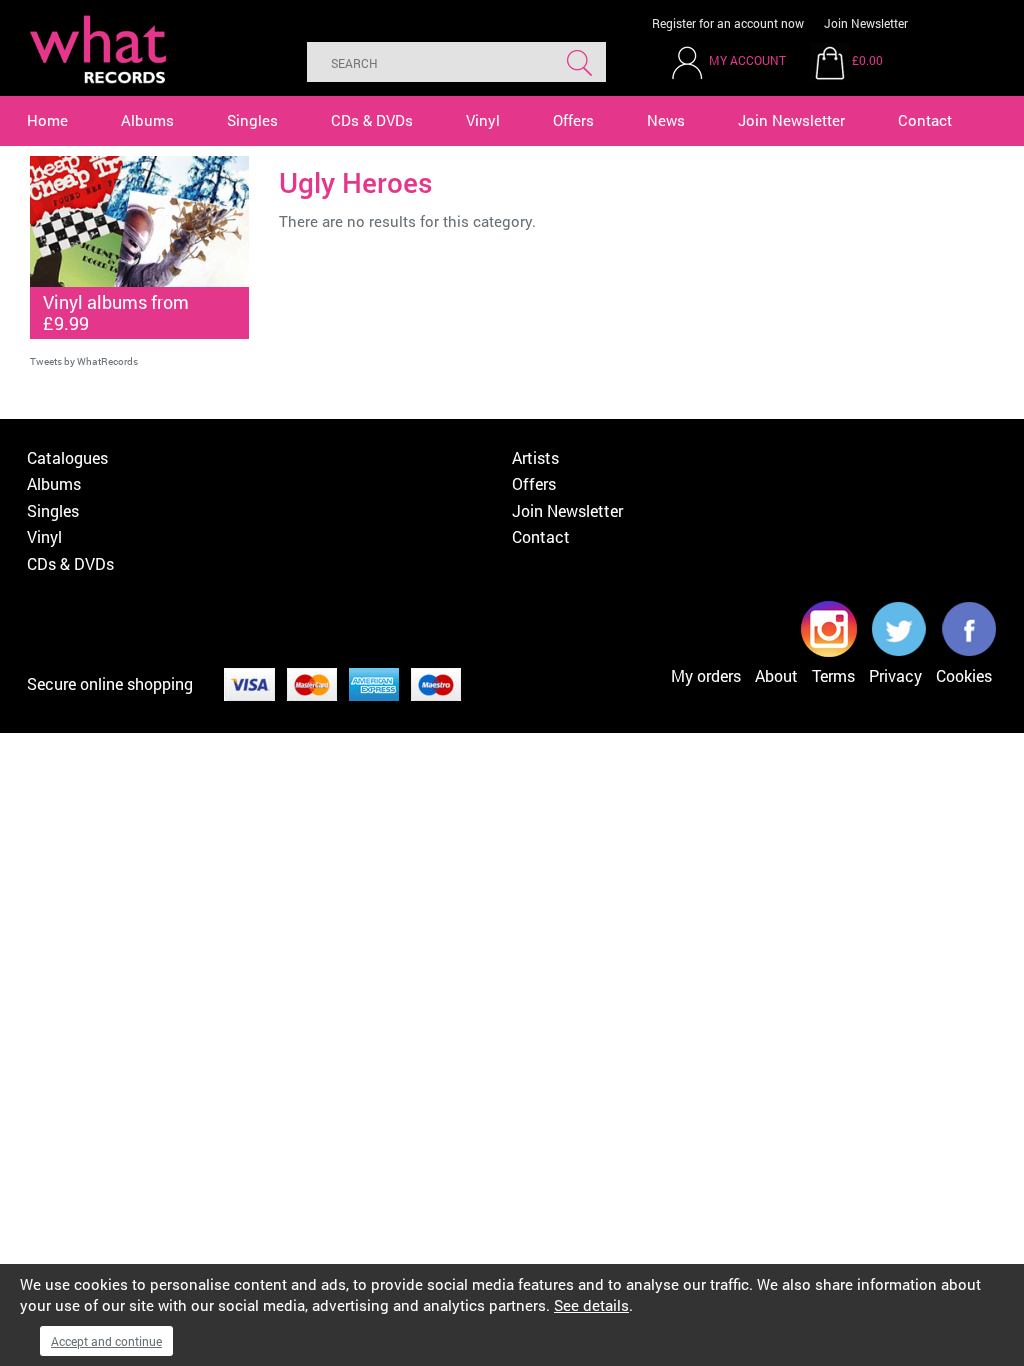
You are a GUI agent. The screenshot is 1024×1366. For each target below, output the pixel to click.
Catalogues (67, 457)
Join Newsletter (866, 23)
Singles (252, 120)
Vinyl (483, 120)
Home (47, 120)
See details (591, 1305)
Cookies (964, 675)
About (776, 675)
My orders (706, 675)
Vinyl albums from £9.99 (116, 312)
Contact (925, 120)
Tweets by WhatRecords (84, 361)
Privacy (895, 675)
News (666, 120)
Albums (147, 120)
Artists (535, 457)
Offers (573, 120)
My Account (747, 60)
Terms (833, 675)
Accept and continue (106, 1341)
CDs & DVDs (372, 120)
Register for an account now (728, 23)
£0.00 (867, 60)
